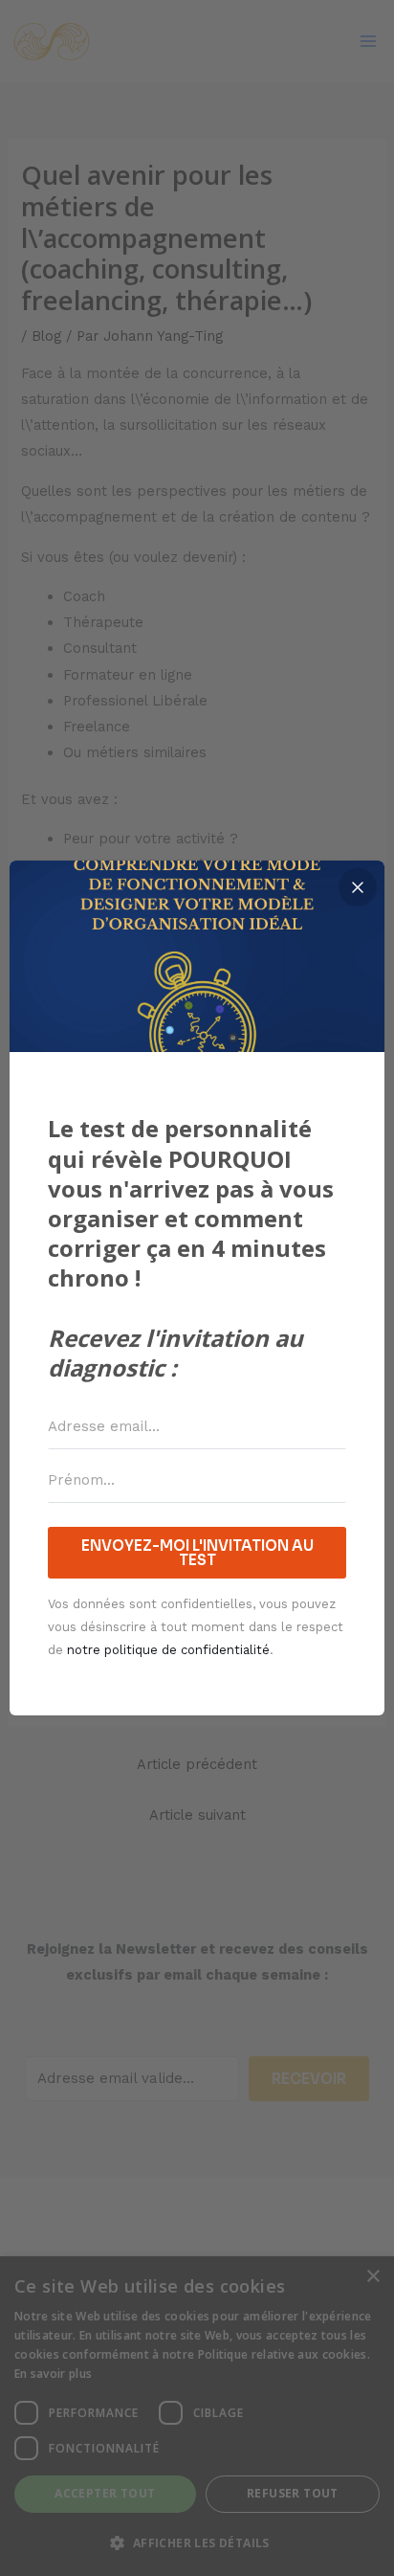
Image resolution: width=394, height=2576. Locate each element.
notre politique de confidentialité (168, 1650)
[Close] (358, 887)
